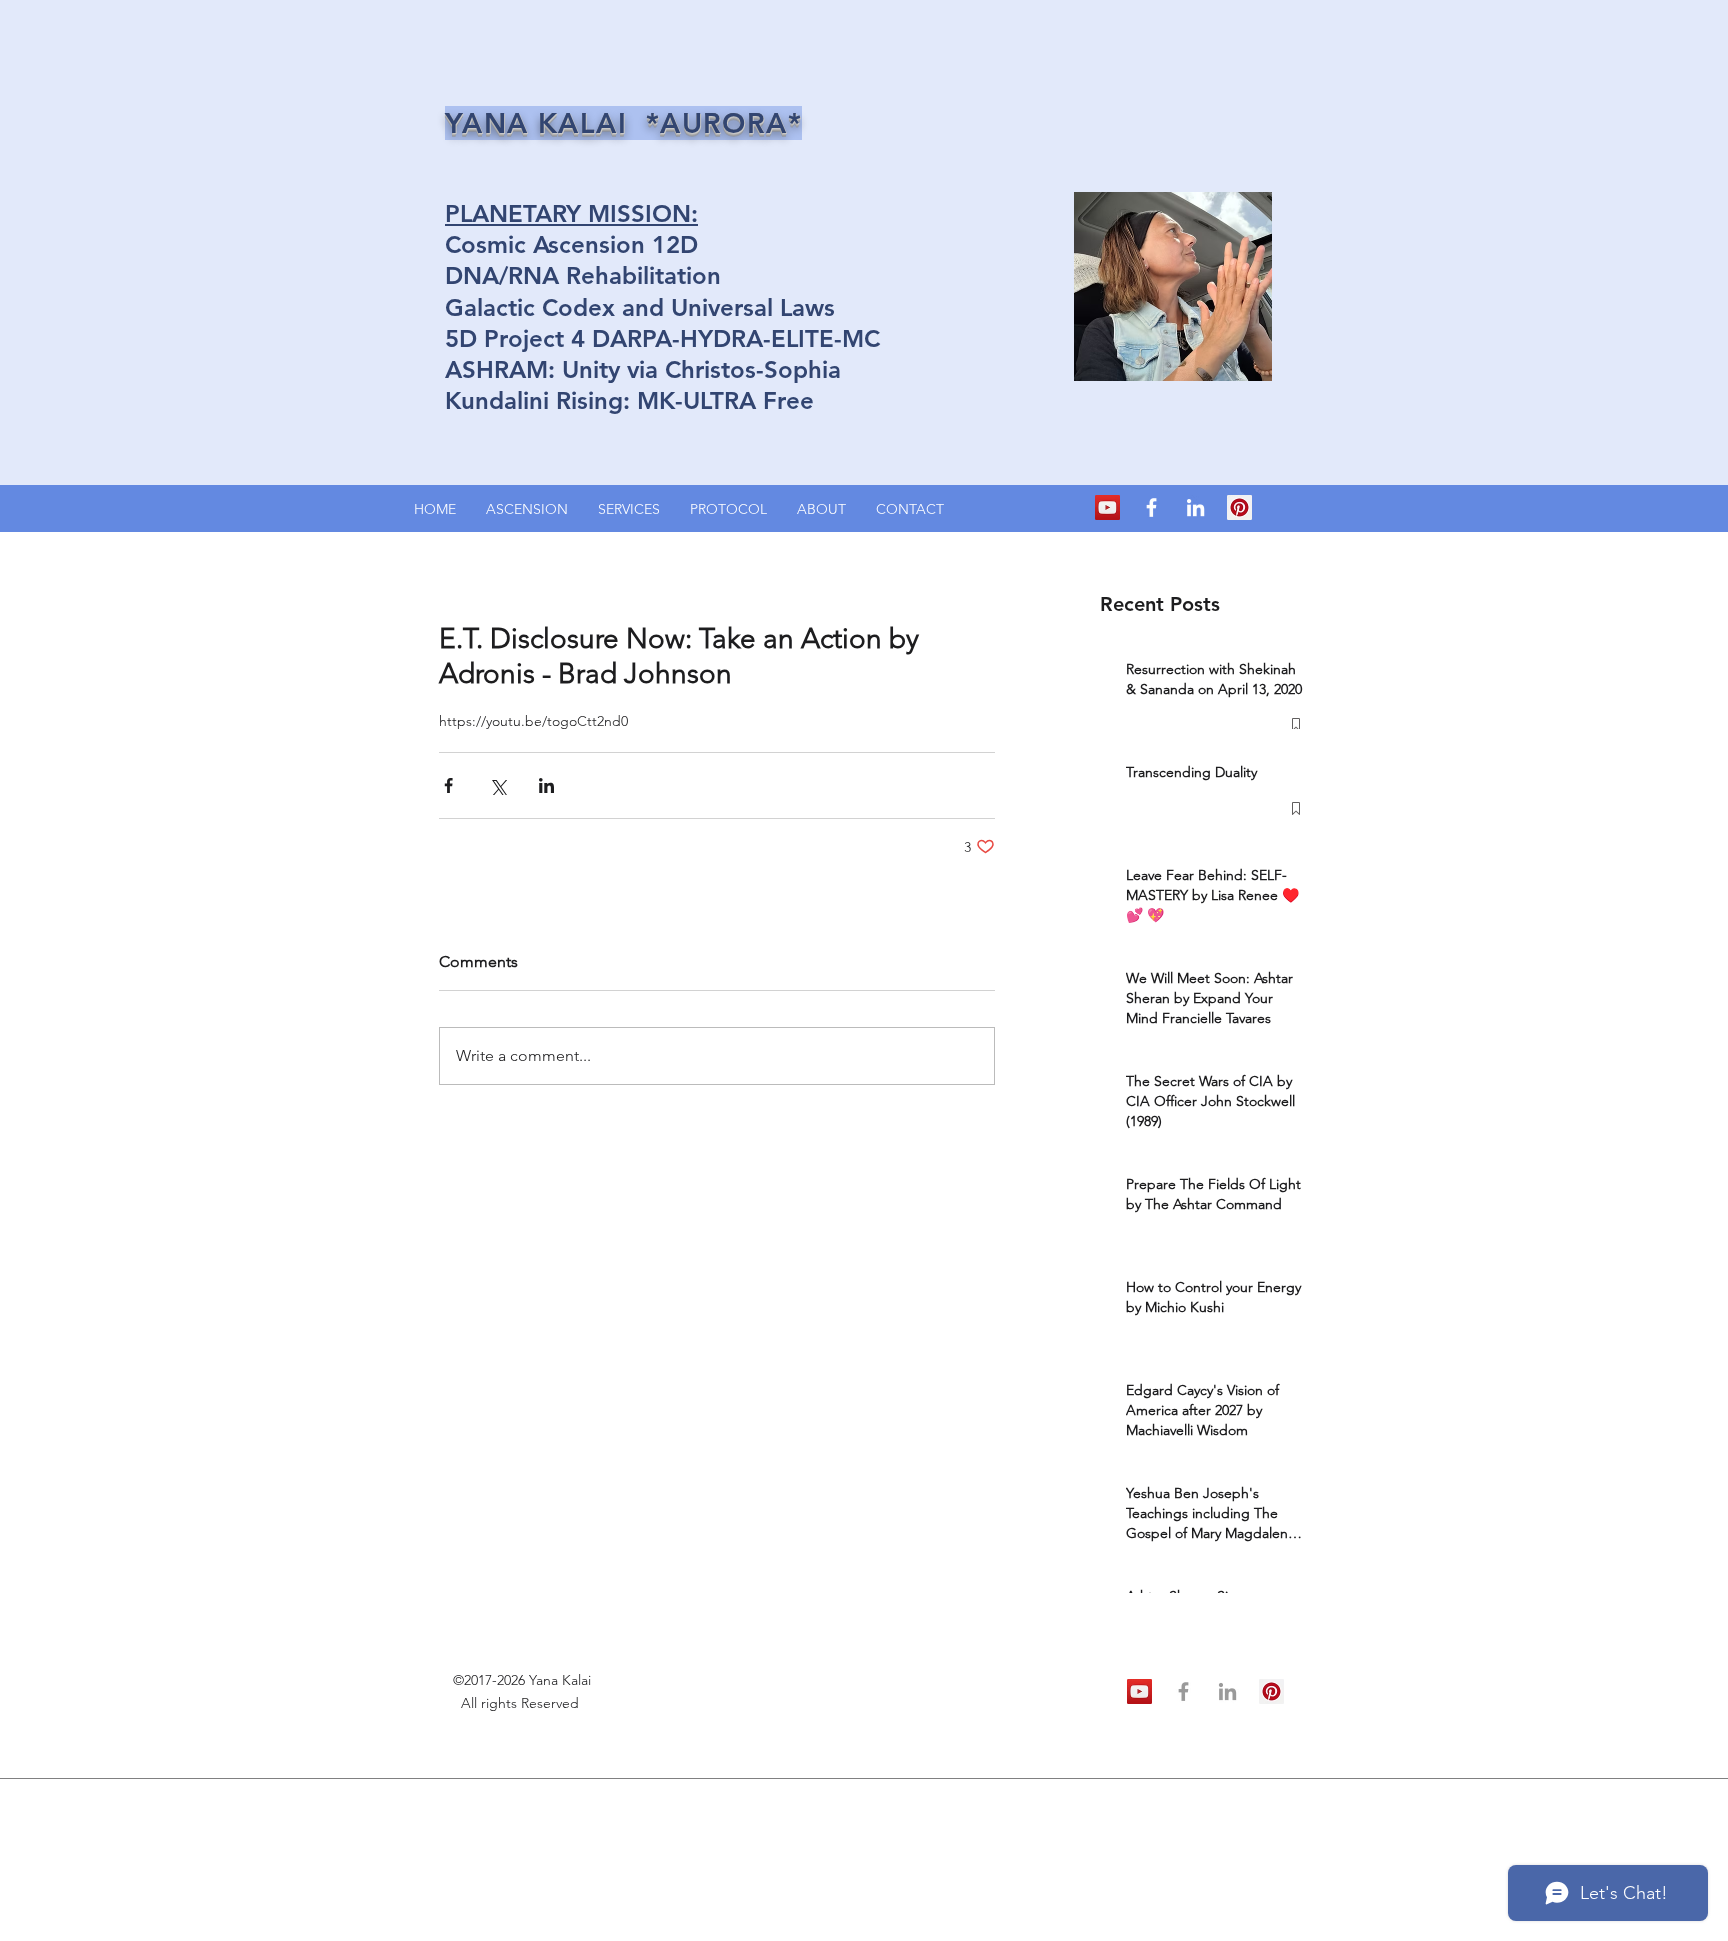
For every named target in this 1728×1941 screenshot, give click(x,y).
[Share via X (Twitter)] (497, 785)
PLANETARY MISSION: (571, 213)
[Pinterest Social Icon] (1239, 507)
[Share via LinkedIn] (546, 785)
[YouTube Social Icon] (1107, 507)
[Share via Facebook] (448, 785)
